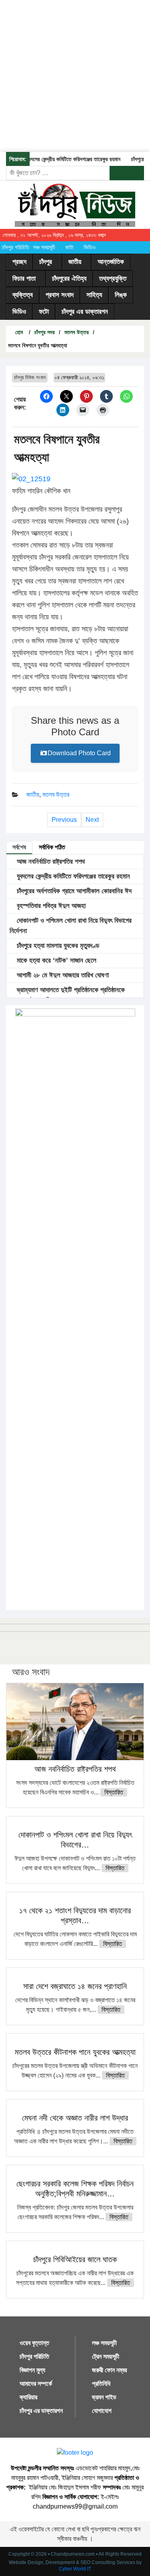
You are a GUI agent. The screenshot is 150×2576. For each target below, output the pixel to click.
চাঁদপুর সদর (45, 332)
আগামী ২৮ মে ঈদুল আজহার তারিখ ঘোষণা (62, 975)
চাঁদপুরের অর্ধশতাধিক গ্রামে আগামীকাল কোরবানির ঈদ (73, 891)
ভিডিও (90, 247)
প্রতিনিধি (101, 2384)
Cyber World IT (75, 2569)
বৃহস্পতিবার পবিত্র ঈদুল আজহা (50, 906)
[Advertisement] (75, 75)
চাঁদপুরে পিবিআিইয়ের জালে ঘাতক (75, 2259)
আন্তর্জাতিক (111, 262)
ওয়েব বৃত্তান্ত (34, 2343)
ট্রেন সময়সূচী (106, 2356)
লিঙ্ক (121, 295)
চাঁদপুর (46, 262)
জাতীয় (75, 262)
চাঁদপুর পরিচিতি (16, 247)
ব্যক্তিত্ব (23, 295)
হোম (18, 332)
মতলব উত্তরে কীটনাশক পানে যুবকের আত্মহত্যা (75, 2052)
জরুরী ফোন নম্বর (109, 2370)
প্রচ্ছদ (19, 262)
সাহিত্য (94, 295)
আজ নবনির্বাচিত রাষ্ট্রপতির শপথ (50, 862)
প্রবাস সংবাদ (60, 295)
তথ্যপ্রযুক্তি (113, 279)
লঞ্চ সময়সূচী (44, 247)
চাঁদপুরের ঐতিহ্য (69, 279)
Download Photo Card (79, 753)
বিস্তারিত (114, 1792)
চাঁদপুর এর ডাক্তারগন (85, 312)
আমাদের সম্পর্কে (36, 2384)
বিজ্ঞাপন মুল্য (32, 2370)
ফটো (69, 247)
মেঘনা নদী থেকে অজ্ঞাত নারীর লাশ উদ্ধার (75, 2118)
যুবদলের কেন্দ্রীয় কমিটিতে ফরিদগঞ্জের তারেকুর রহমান (66, 159)
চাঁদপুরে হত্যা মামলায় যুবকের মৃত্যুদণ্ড (57, 946)
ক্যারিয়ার (28, 2397)
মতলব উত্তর (77, 332)
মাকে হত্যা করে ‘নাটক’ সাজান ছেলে (56, 960)
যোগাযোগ (102, 2411)
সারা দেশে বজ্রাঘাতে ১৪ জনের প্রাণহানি (75, 1986)
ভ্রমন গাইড (104, 2397)
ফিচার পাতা (24, 279)
